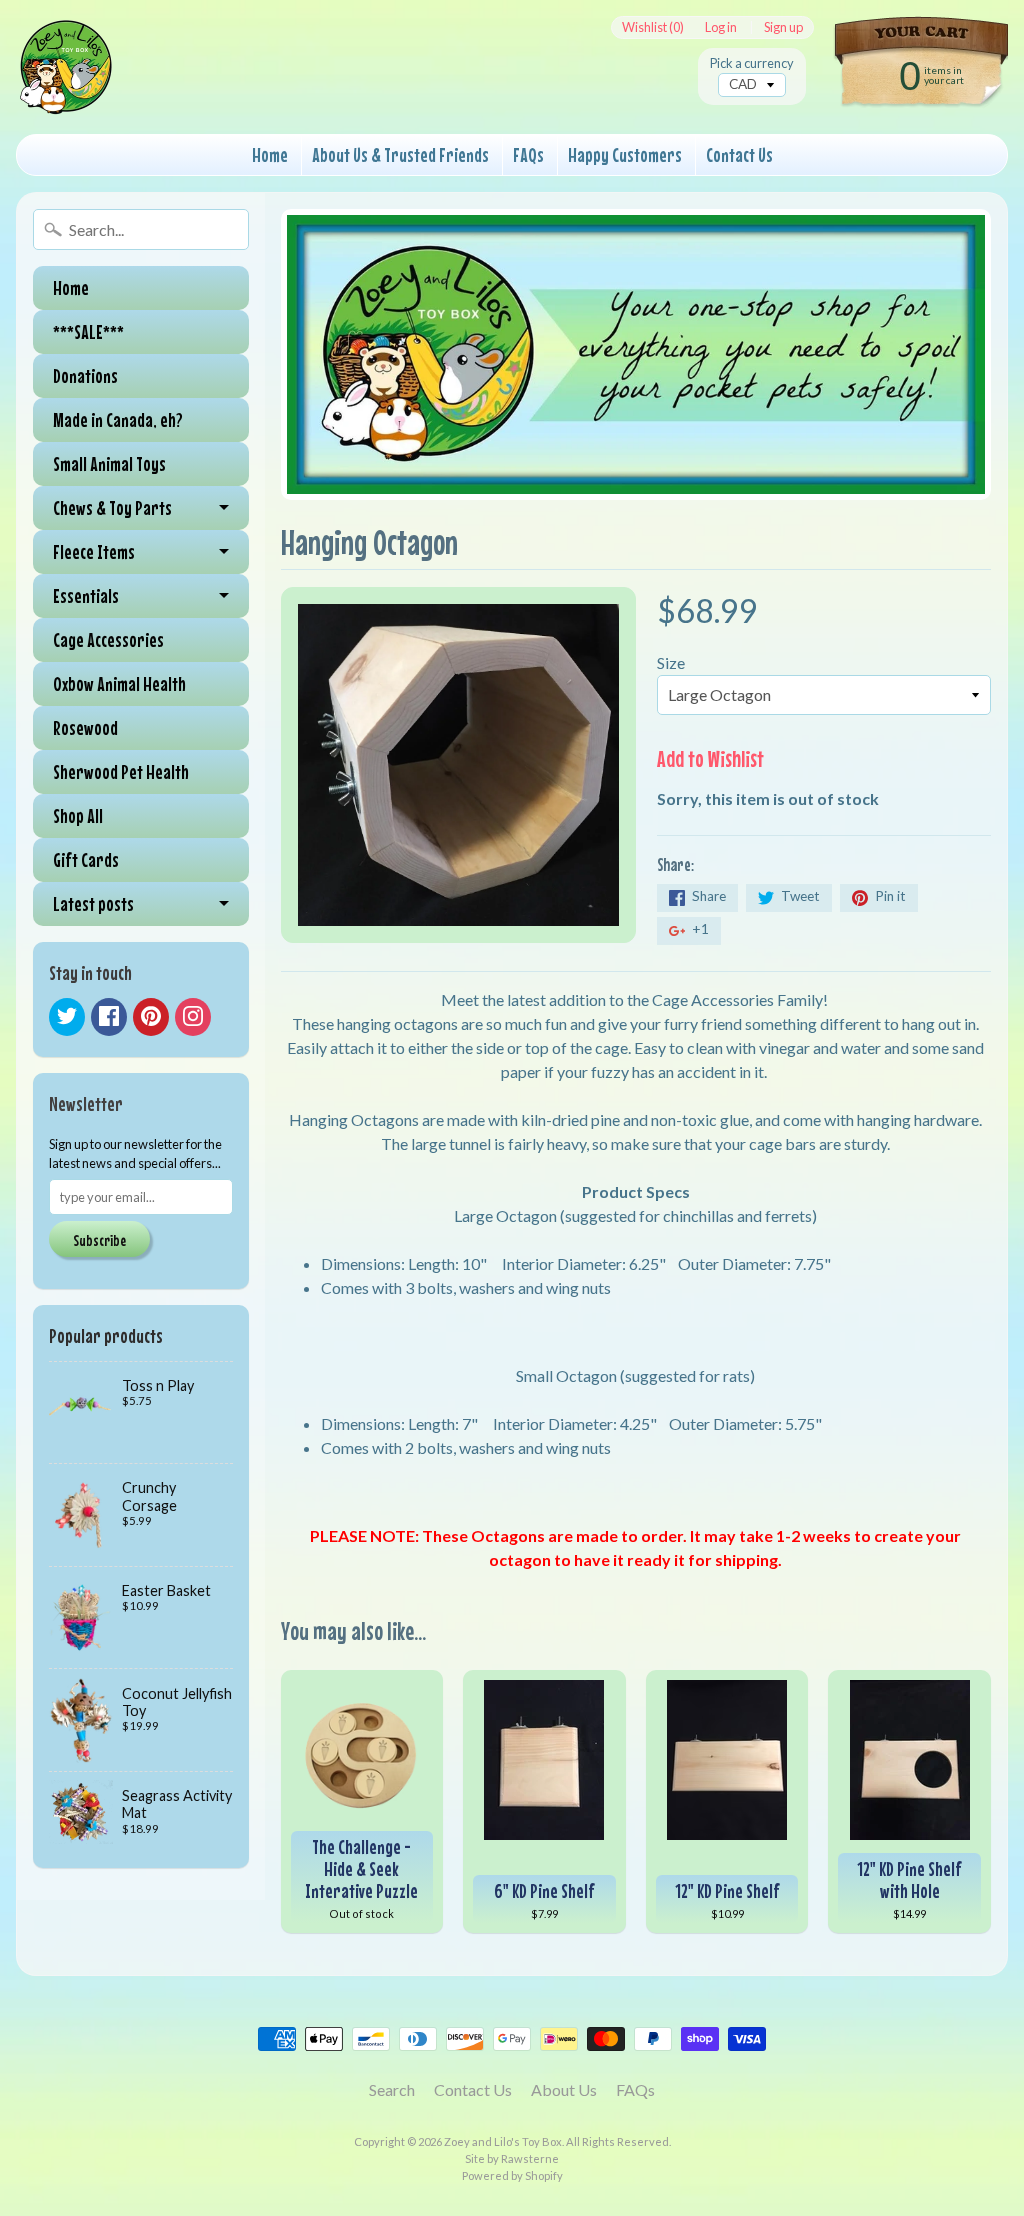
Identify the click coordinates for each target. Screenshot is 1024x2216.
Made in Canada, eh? (118, 419)
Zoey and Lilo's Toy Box (503, 2141)
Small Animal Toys (109, 463)
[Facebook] (109, 1017)
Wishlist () (653, 27)
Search (392, 2089)
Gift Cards (86, 859)
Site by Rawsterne (512, 2158)
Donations (85, 375)
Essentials (86, 595)
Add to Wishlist (710, 758)
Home (270, 154)
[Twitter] (67, 1017)
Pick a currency (752, 63)
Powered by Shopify (512, 2175)
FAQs (528, 154)
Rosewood (85, 727)
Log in (721, 27)
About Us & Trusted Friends (400, 154)
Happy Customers (625, 154)
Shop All (78, 815)
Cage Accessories (108, 639)
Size (671, 662)
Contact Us (739, 154)
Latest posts (93, 903)
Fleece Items (94, 551)
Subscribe (99, 1240)
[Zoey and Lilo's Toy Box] (66, 91)
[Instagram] (193, 1017)
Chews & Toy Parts (112, 507)
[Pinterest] (151, 1017)
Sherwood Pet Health (121, 771)
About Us (564, 2089)
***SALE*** (88, 331)
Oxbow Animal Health (119, 683)
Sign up (783, 27)
